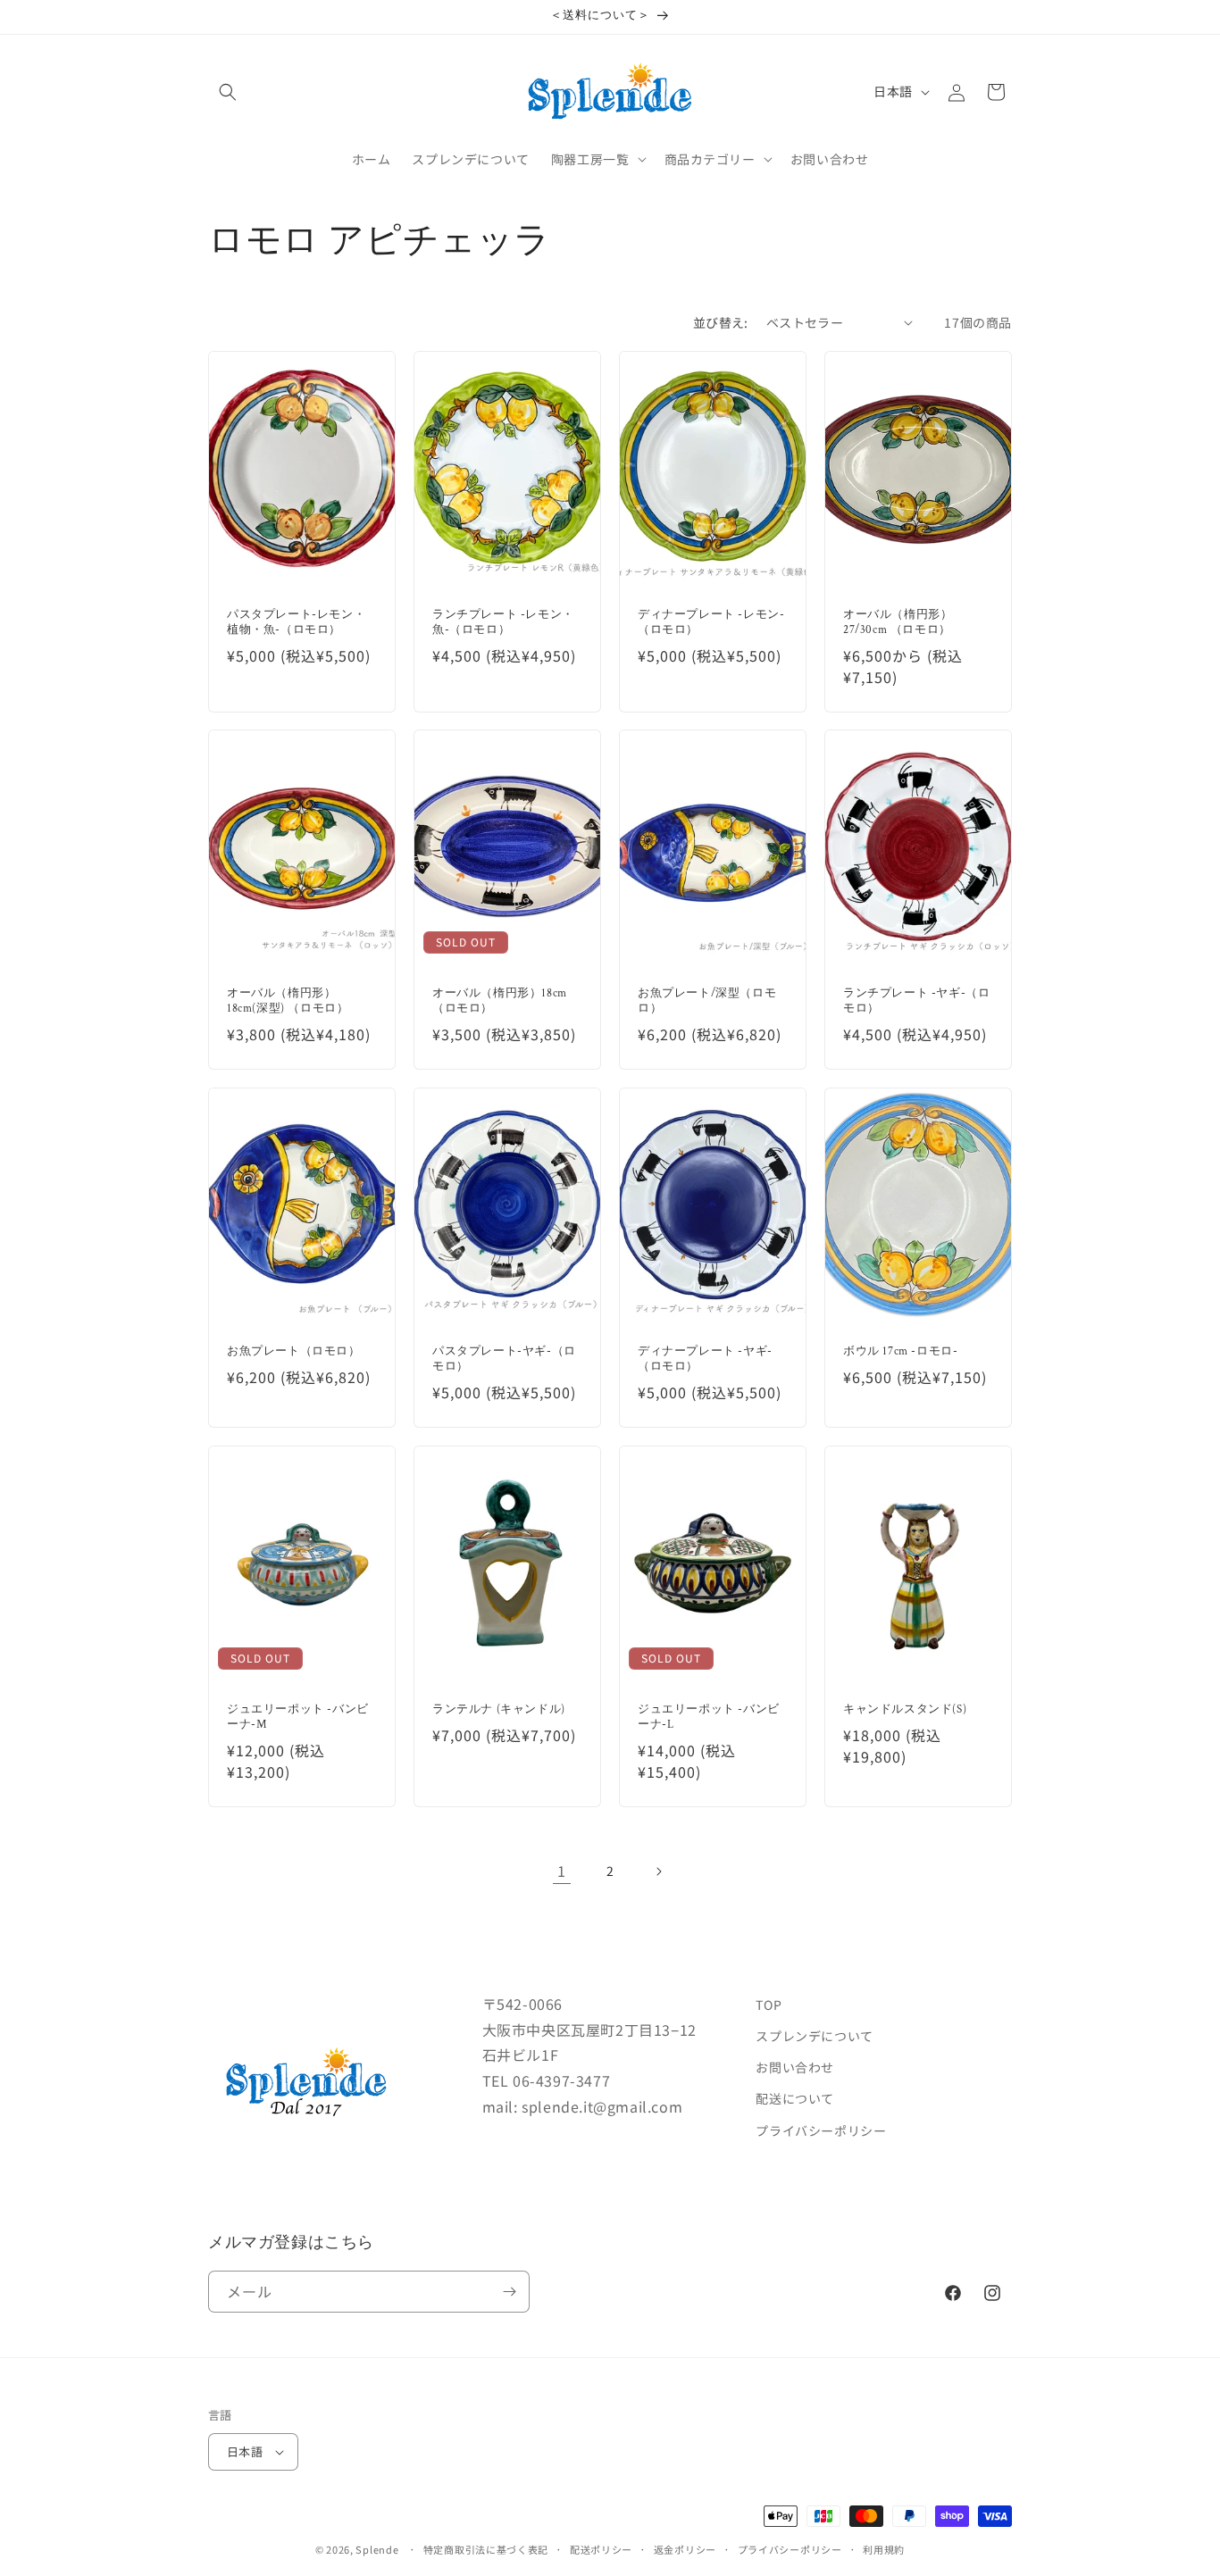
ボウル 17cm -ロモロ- (900, 1352)
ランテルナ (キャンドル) (499, 1710)
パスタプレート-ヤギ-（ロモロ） (504, 1359)
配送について (795, 2098)
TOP (769, 2005)
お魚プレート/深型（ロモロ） (707, 1001)
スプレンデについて (814, 2036)
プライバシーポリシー (821, 2130)
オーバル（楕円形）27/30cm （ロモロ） (898, 623)
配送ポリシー (601, 2549)
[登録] (509, 2292)
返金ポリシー (685, 2549)
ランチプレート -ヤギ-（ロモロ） (916, 1001)
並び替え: (721, 322)
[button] (228, 92)
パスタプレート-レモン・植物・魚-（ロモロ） (296, 623)
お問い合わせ (795, 2067)
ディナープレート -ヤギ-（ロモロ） (705, 1359)
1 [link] (562, 1871)
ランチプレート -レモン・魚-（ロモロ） (503, 623)
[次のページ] (658, 1872)
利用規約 (884, 2549)
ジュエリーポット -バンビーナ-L (709, 1717)
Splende (377, 2549)
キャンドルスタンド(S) (905, 1710)
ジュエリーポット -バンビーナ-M (298, 1717)
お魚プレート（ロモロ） (294, 1352)
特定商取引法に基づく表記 (486, 2549)
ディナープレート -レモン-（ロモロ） (711, 623)
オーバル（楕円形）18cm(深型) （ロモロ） (288, 1001)
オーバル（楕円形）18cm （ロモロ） (500, 1001)
